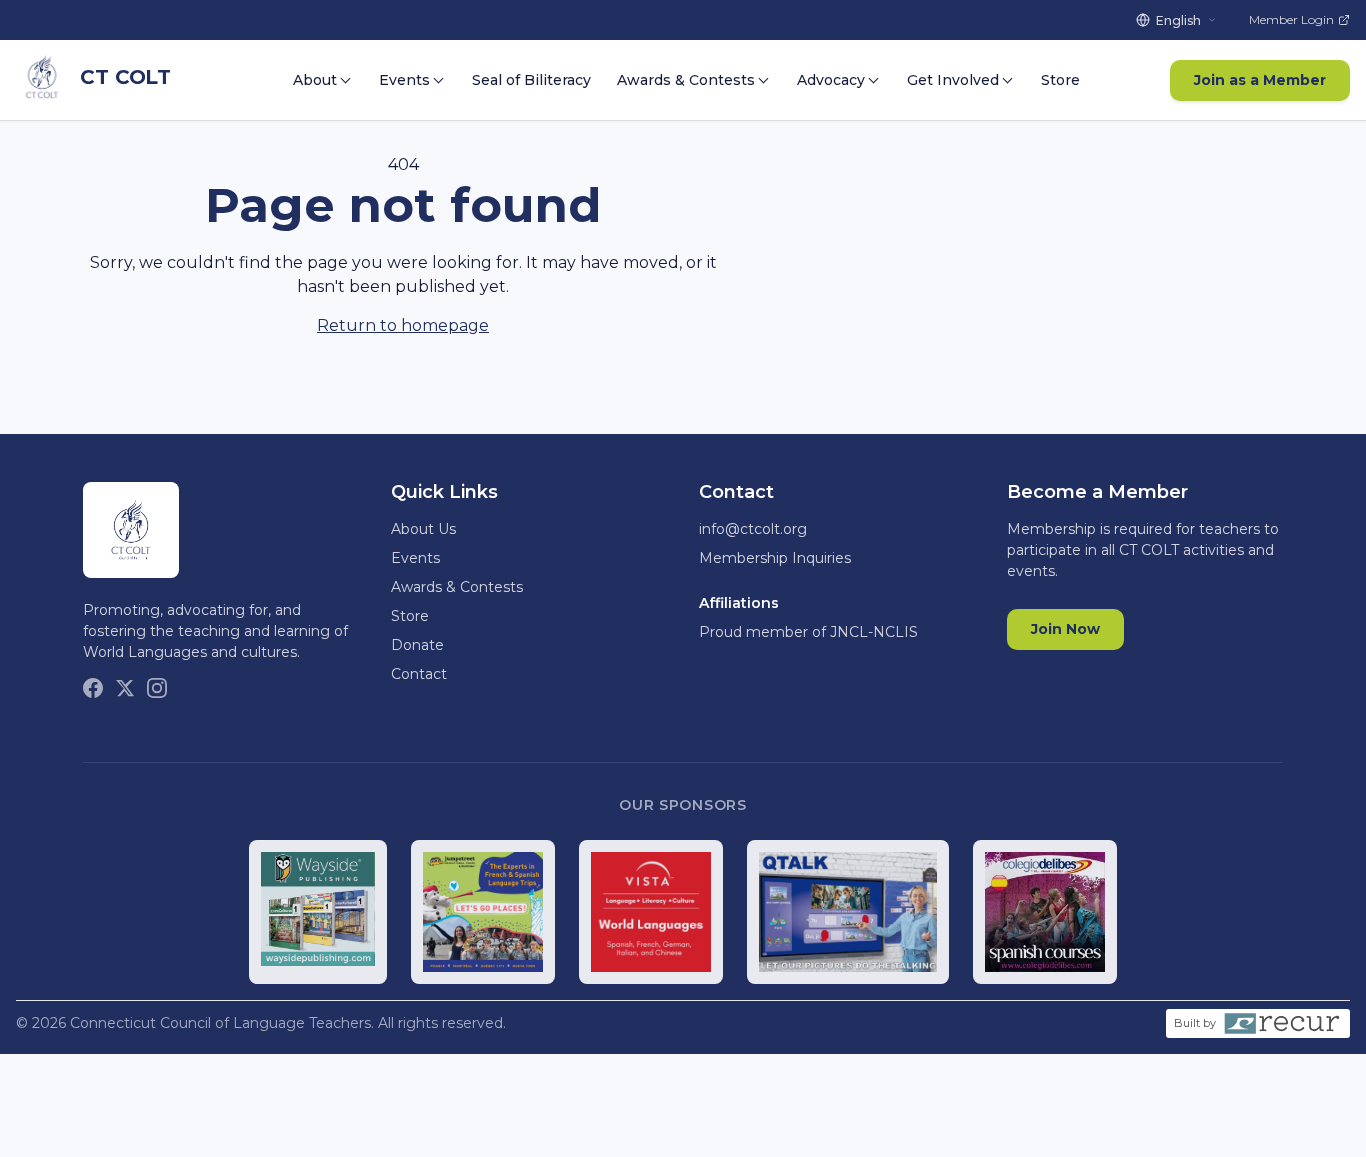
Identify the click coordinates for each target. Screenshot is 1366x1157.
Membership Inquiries (775, 558)
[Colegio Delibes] (1045, 912)
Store (1060, 80)
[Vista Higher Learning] (651, 912)
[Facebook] (93, 688)
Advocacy (831, 80)
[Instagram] (157, 688)
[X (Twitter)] (125, 688)
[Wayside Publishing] (318, 912)
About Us (423, 529)
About (315, 80)
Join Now (1065, 629)
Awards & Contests (686, 80)
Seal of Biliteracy (531, 80)
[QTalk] (848, 912)
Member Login (1291, 19)
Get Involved (953, 80)
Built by (1195, 1023)
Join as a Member (1260, 80)
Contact (419, 674)
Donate (417, 645)
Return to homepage (403, 325)
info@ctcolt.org (753, 529)
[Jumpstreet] (483, 912)
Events (404, 80)
